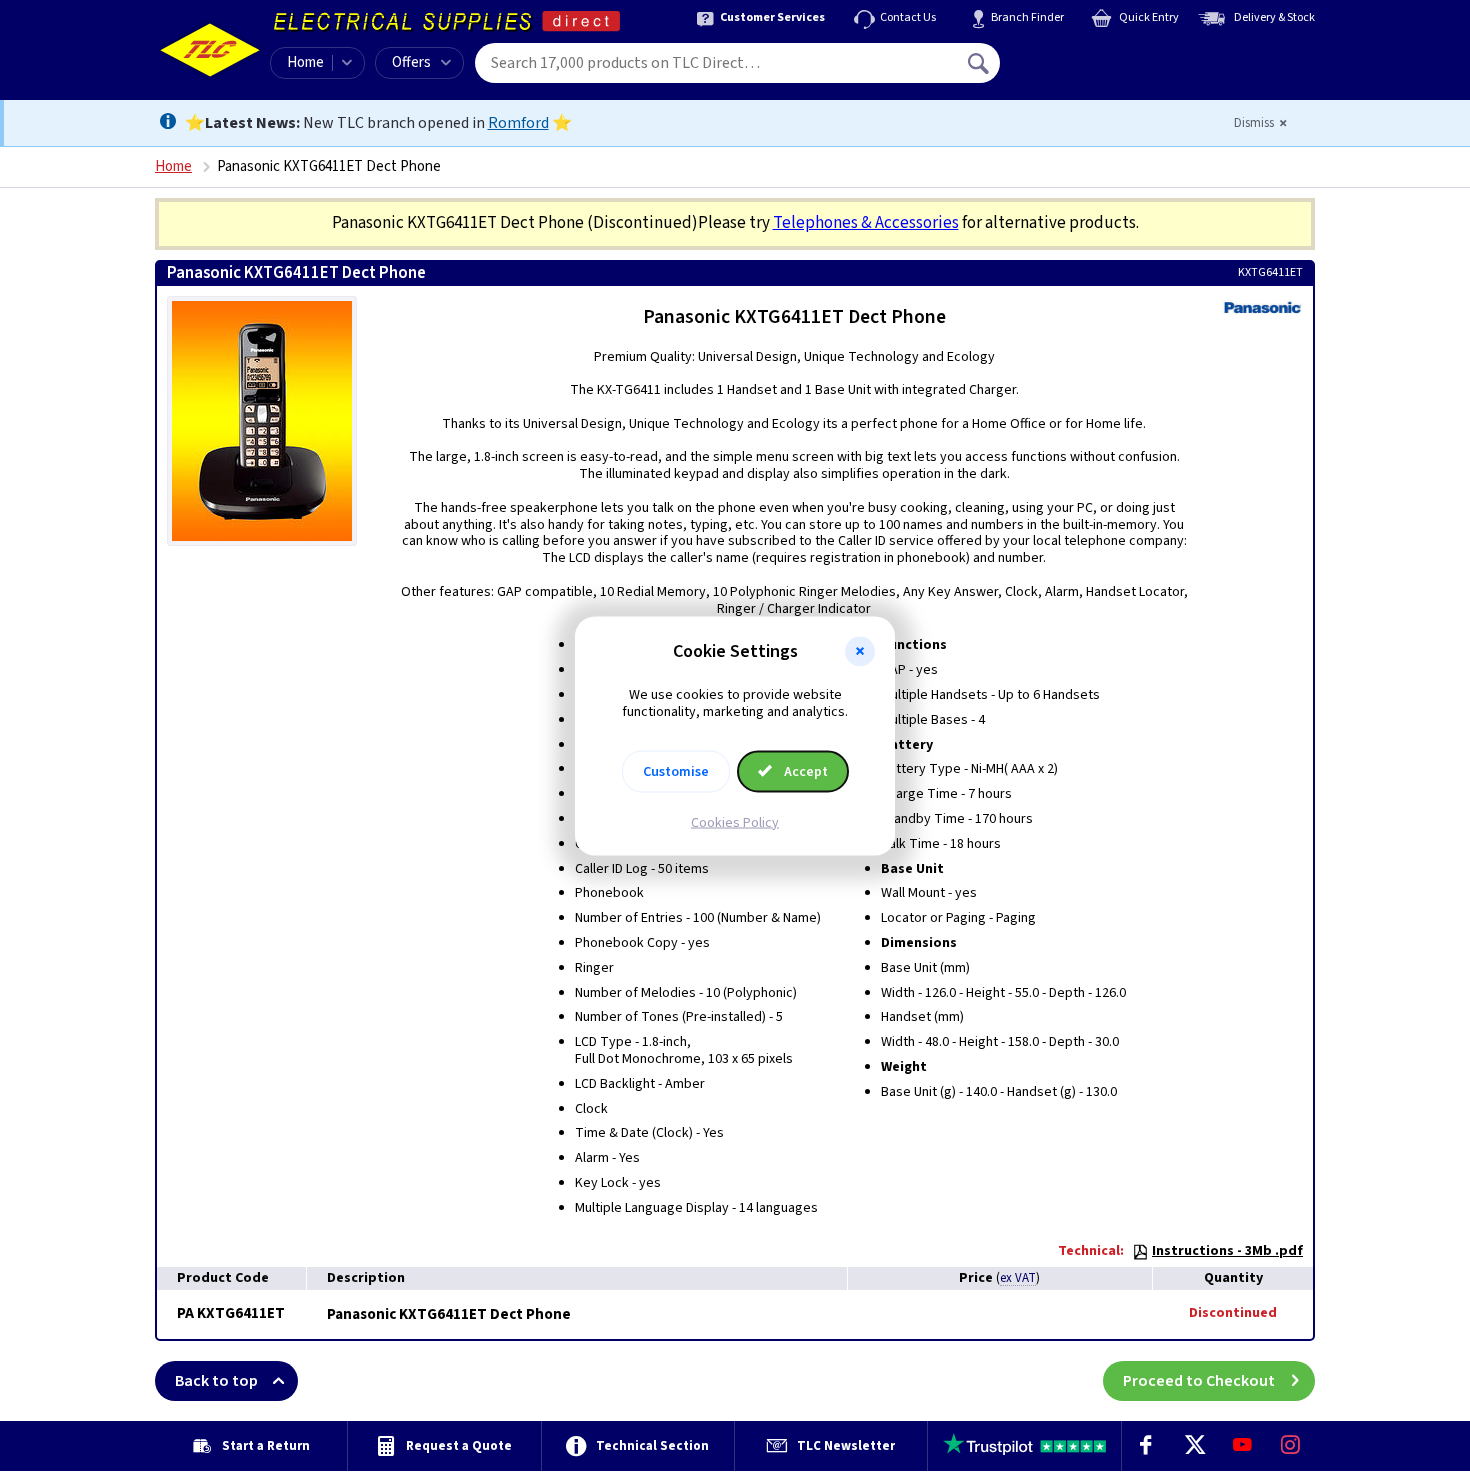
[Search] (980, 63)
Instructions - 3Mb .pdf (1227, 1251)
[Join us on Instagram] (1291, 1446)
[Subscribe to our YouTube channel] (1242, 1446)
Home (305, 62)
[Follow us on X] (1194, 1446)
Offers (411, 62)
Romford (518, 123)
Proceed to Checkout (1199, 1381)
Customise (676, 771)
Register (1091, 70)
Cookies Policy (735, 822)
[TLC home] (210, 50)
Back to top (216, 1381)
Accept (804, 771)
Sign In (1106, 56)
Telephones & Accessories (866, 223)
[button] (860, 652)
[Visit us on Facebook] (1146, 1446)
